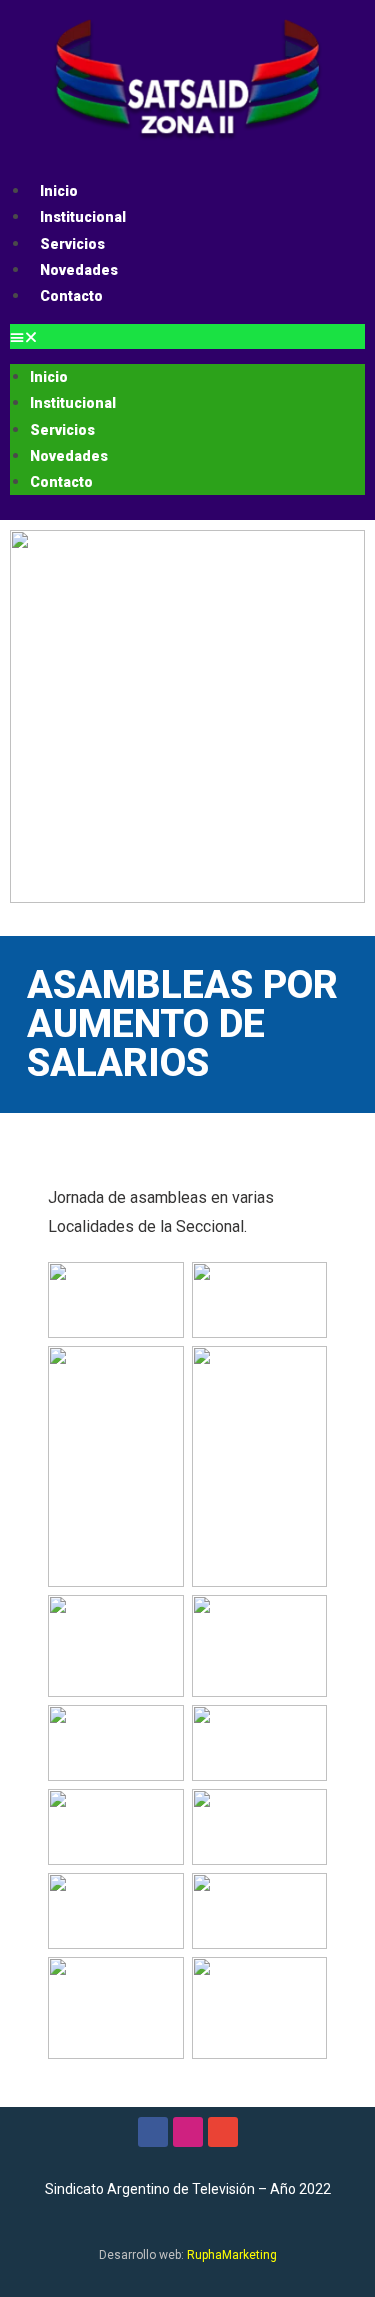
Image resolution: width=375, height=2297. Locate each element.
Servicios (72, 244)
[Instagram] (188, 2132)
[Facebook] (153, 2132)
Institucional (83, 217)
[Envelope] (223, 2132)
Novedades (79, 270)
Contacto (71, 296)
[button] (187, 336)
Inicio (59, 191)
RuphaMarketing (232, 2255)
